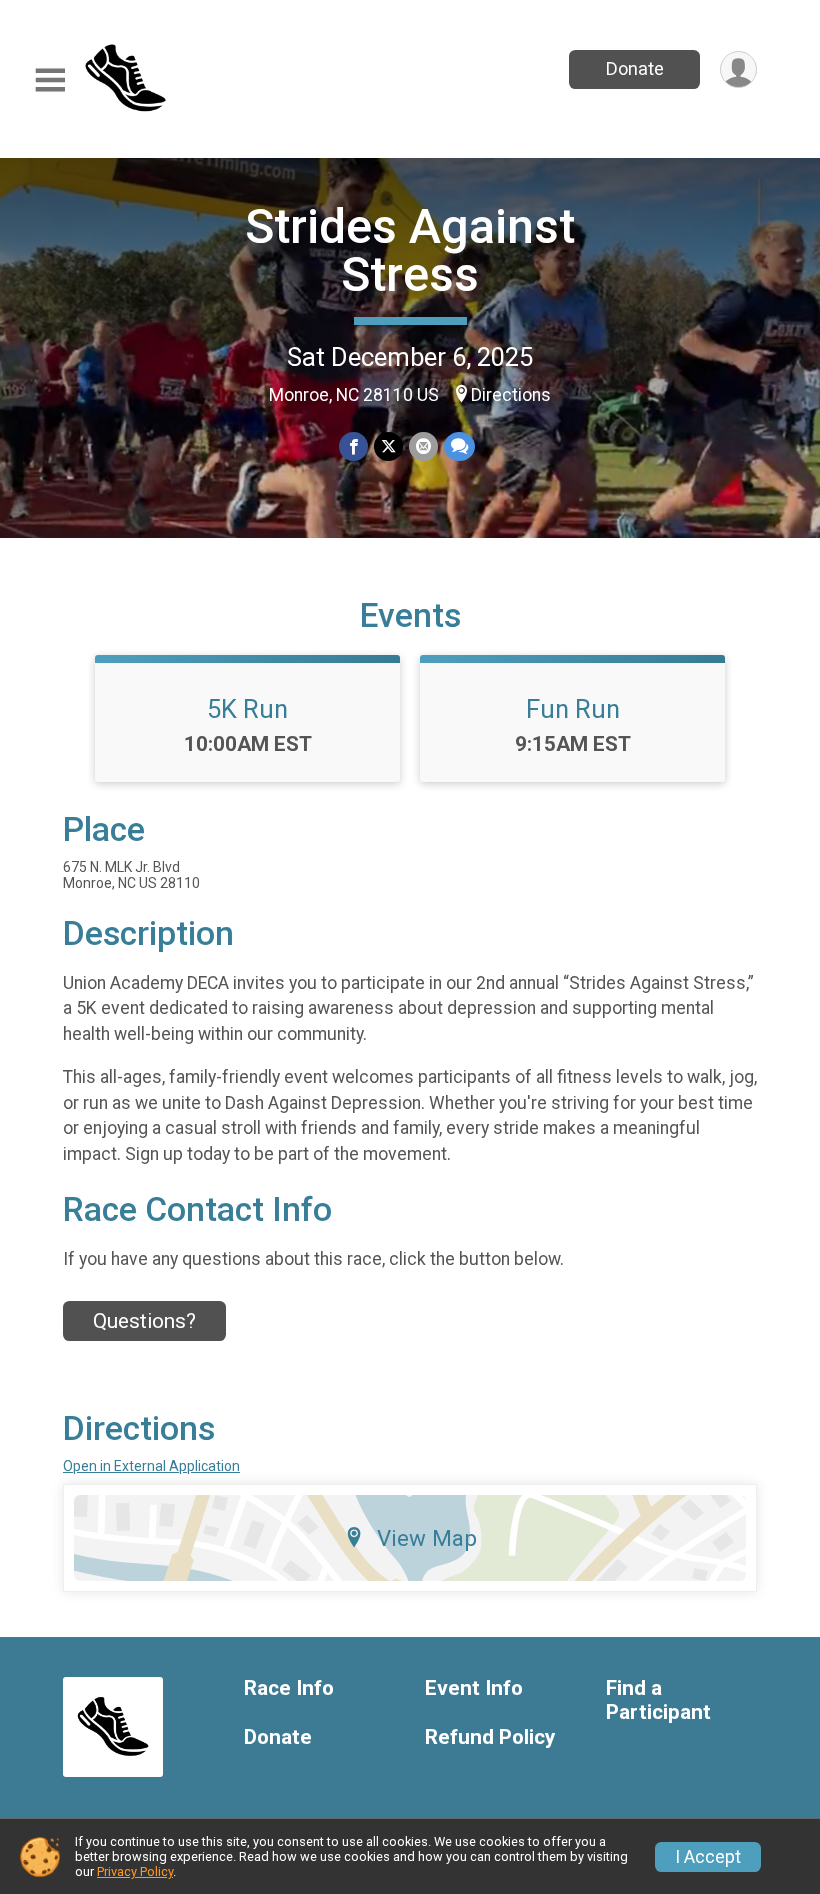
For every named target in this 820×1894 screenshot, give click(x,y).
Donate (635, 68)
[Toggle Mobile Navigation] (50, 80)
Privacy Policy (135, 1871)
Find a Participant (658, 1700)
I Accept (708, 1857)
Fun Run (573, 709)
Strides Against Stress (410, 250)
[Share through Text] (459, 446)
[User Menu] (738, 69)
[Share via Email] (423, 446)
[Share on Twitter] (388, 446)
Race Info (289, 1688)
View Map (427, 1538)
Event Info (474, 1688)
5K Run (247, 709)
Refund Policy (490, 1737)
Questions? (144, 1321)
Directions (511, 395)
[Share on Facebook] (353, 446)
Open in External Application (151, 1466)
